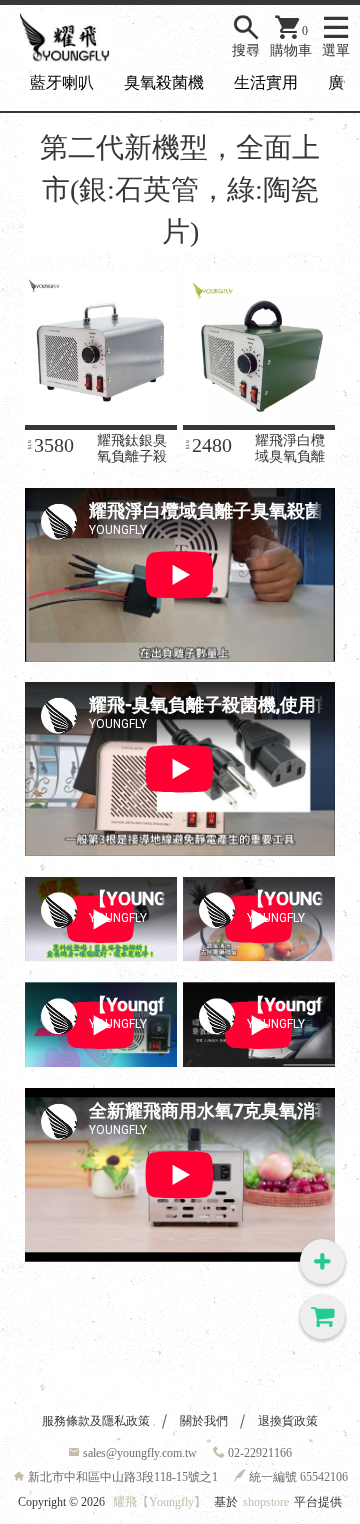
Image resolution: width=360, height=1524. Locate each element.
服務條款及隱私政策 (96, 1421)
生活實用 (266, 82)
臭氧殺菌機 (164, 82)
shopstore (266, 1502)
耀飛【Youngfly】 (159, 1502)
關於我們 (204, 1421)
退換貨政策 (288, 1421)
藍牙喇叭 (62, 82)
